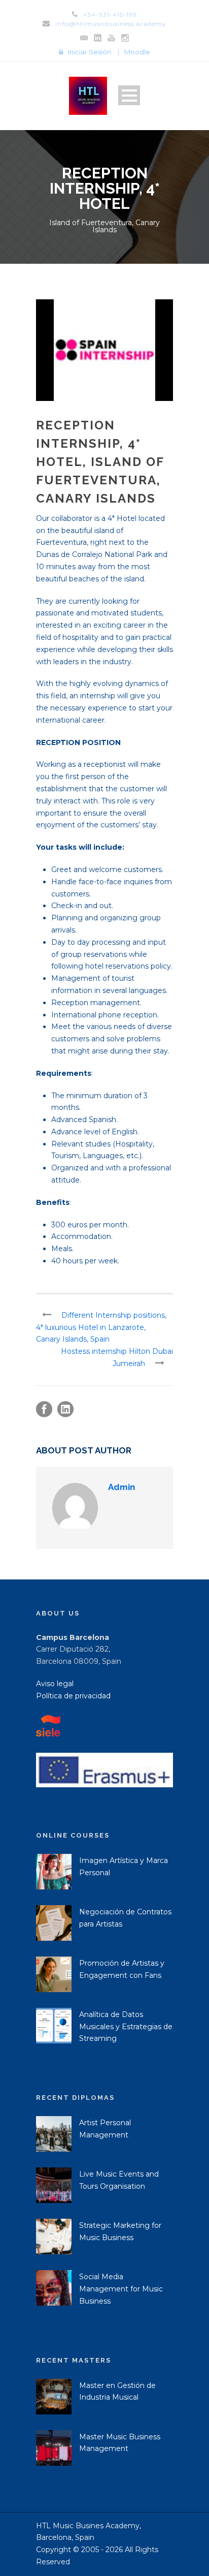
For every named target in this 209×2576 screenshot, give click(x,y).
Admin (121, 1487)
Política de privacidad (73, 1696)
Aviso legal (55, 1684)
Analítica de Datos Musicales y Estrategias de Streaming (126, 2027)
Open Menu (129, 95)
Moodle (137, 52)
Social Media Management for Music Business (121, 2289)
